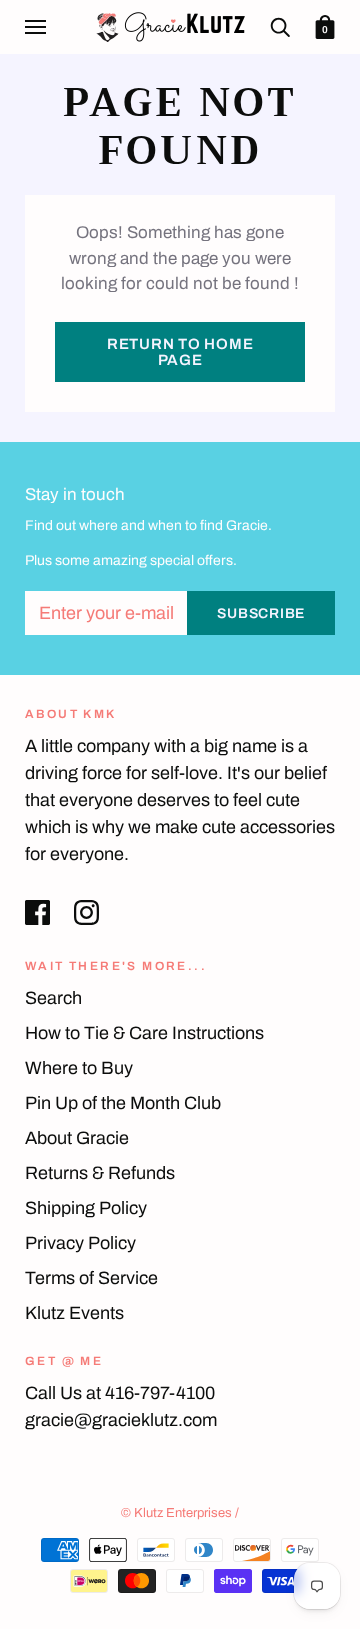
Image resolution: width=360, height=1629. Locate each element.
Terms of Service (91, 1278)
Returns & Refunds (100, 1173)
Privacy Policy (80, 1243)
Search (53, 998)
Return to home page (180, 352)
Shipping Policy (86, 1208)
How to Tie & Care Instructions (144, 1033)
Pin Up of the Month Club (123, 1103)
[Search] (280, 26)
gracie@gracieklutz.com (121, 1420)
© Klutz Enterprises (176, 1513)
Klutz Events (74, 1313)
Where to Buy (79, 1068)
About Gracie (77, 1138)
